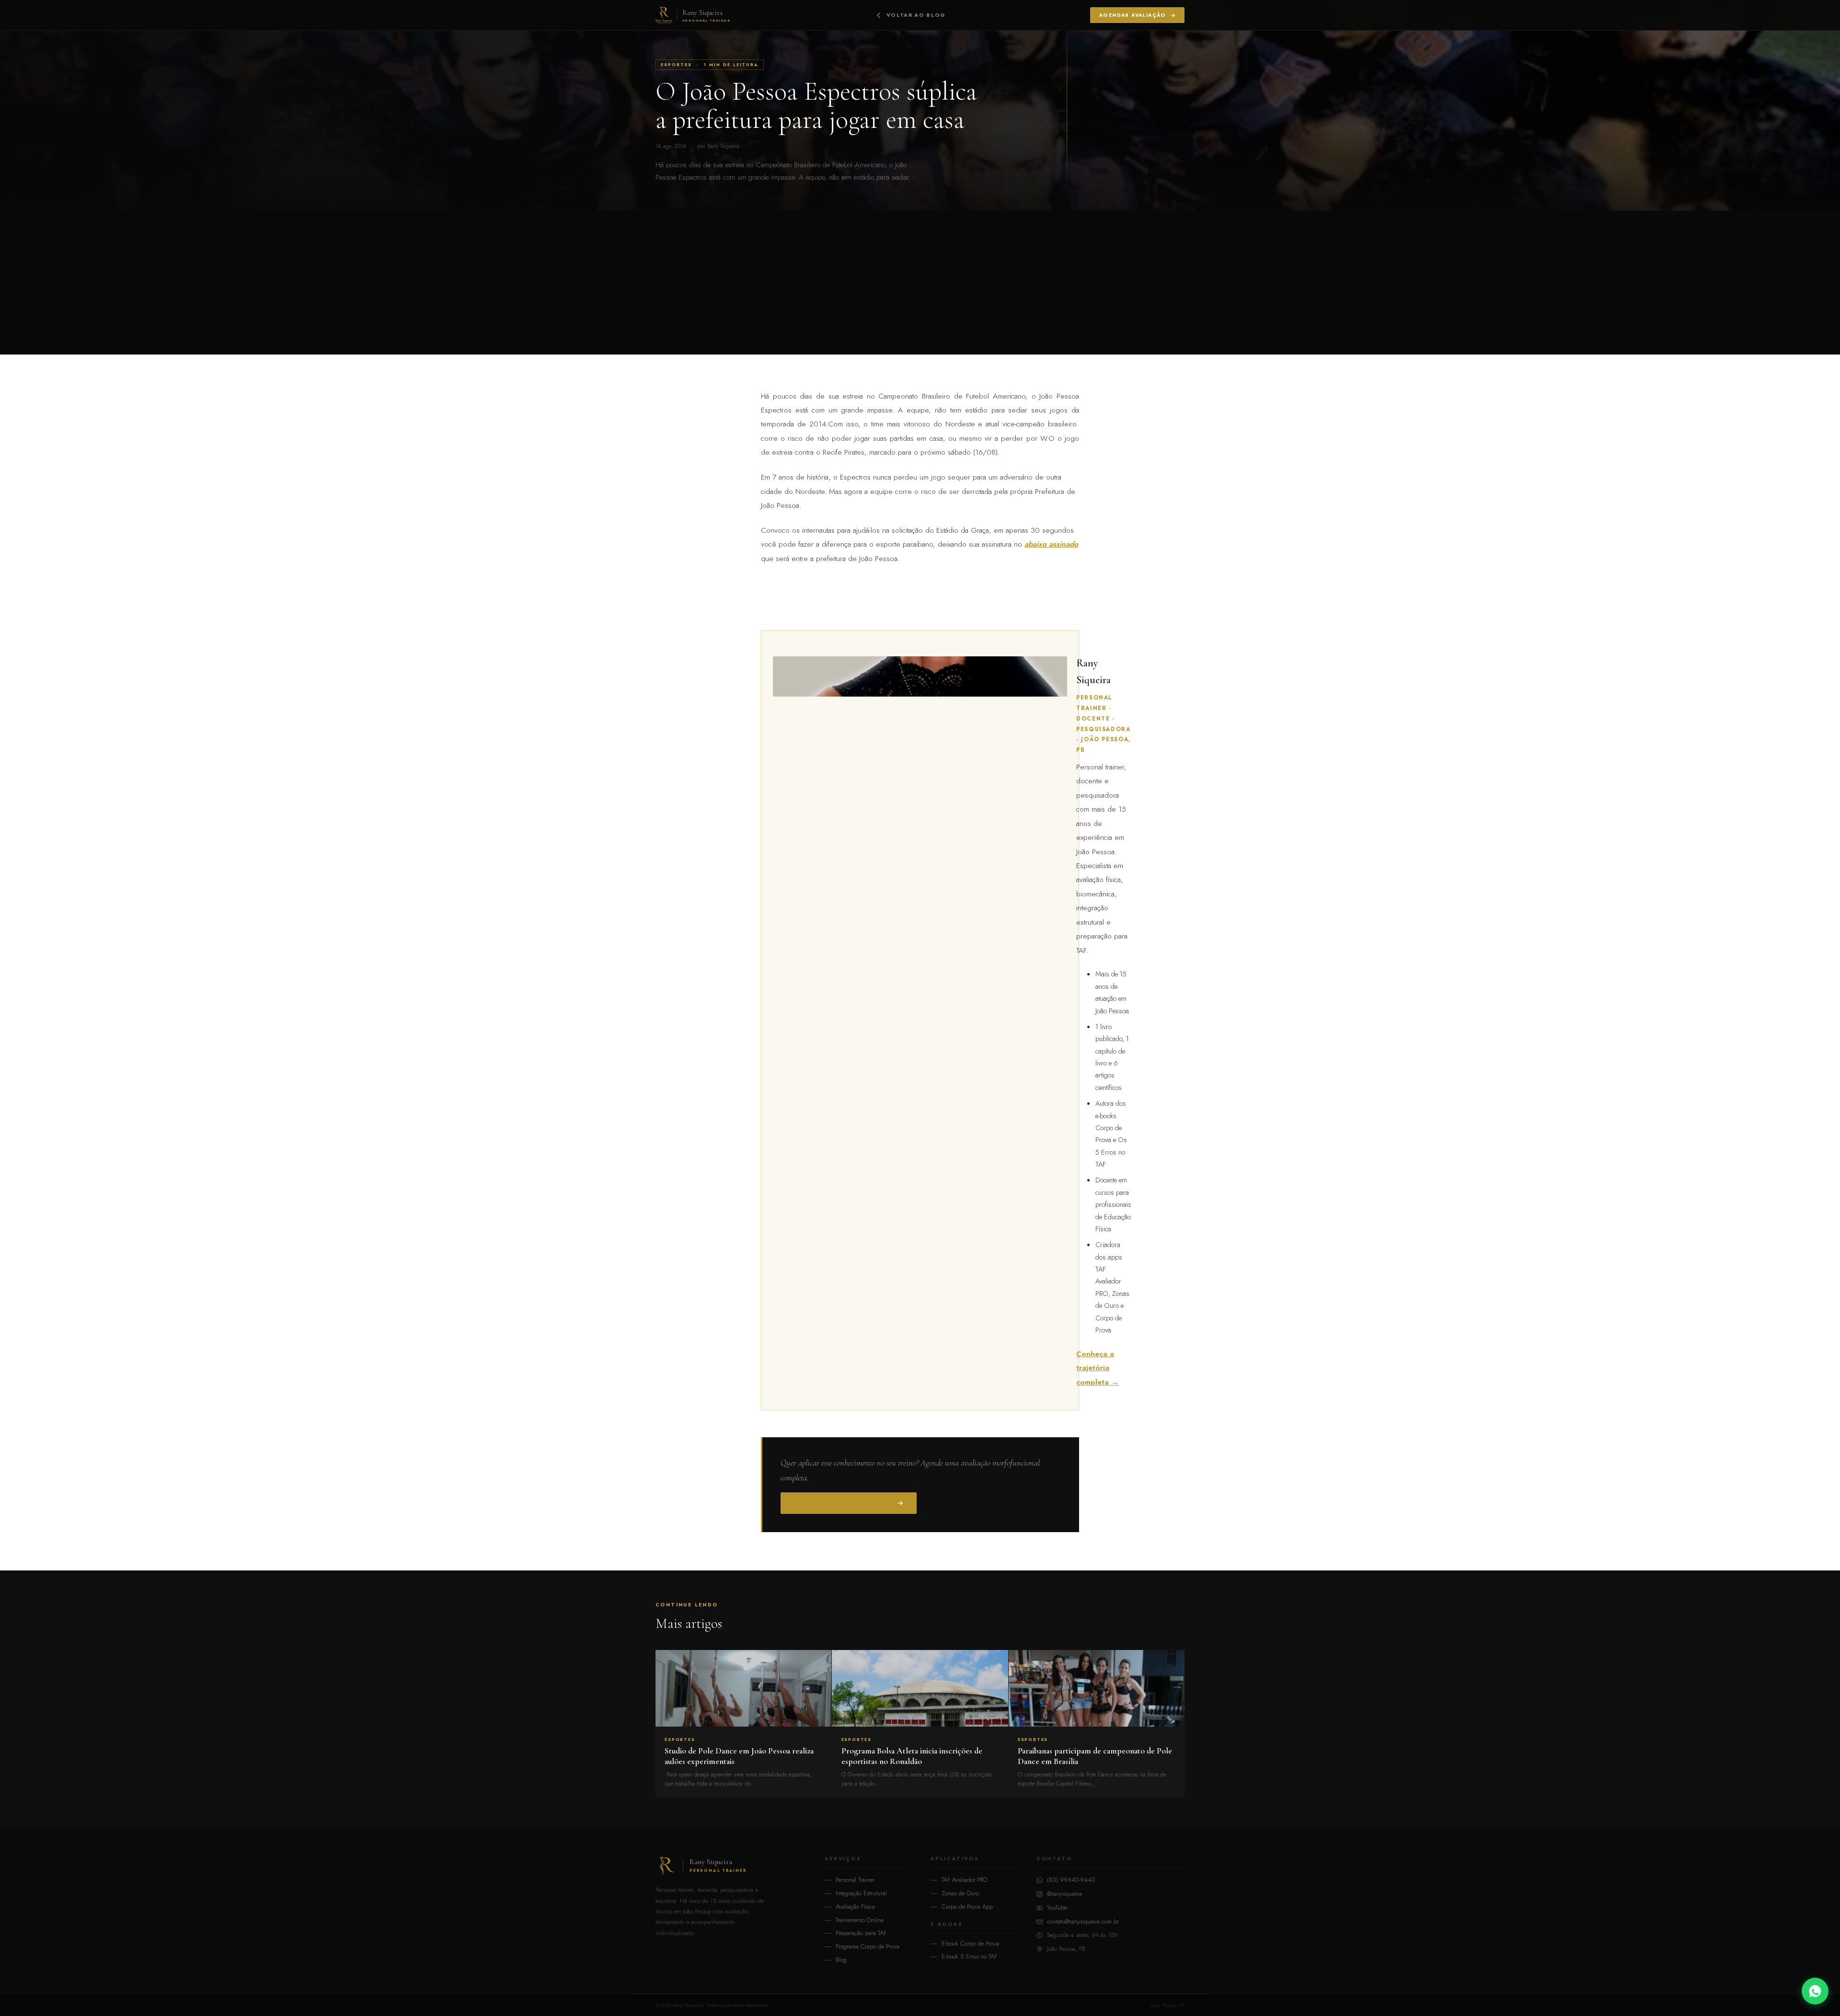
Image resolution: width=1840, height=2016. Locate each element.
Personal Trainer (855, 1880)
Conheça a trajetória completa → (1098, 1368)
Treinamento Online (860, 1920)
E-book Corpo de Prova (970, 1943)
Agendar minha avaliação (844, 1503)
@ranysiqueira (1064, 1894)
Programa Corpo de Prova (868, 1946)
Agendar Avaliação (1133, 15)
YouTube (1057, 1907)
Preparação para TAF (861, 1933)
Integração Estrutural (861, 1893)
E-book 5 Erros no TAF (969, 1956)
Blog (841, 1960)
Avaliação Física (855, 1907)
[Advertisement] (920, 283)
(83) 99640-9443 (1071, 1880)
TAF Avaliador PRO (964, 1880)
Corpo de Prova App (967, 1907)
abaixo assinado (1051, 544)
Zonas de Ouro (960, 1893)
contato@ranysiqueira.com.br (1083, 1921)
